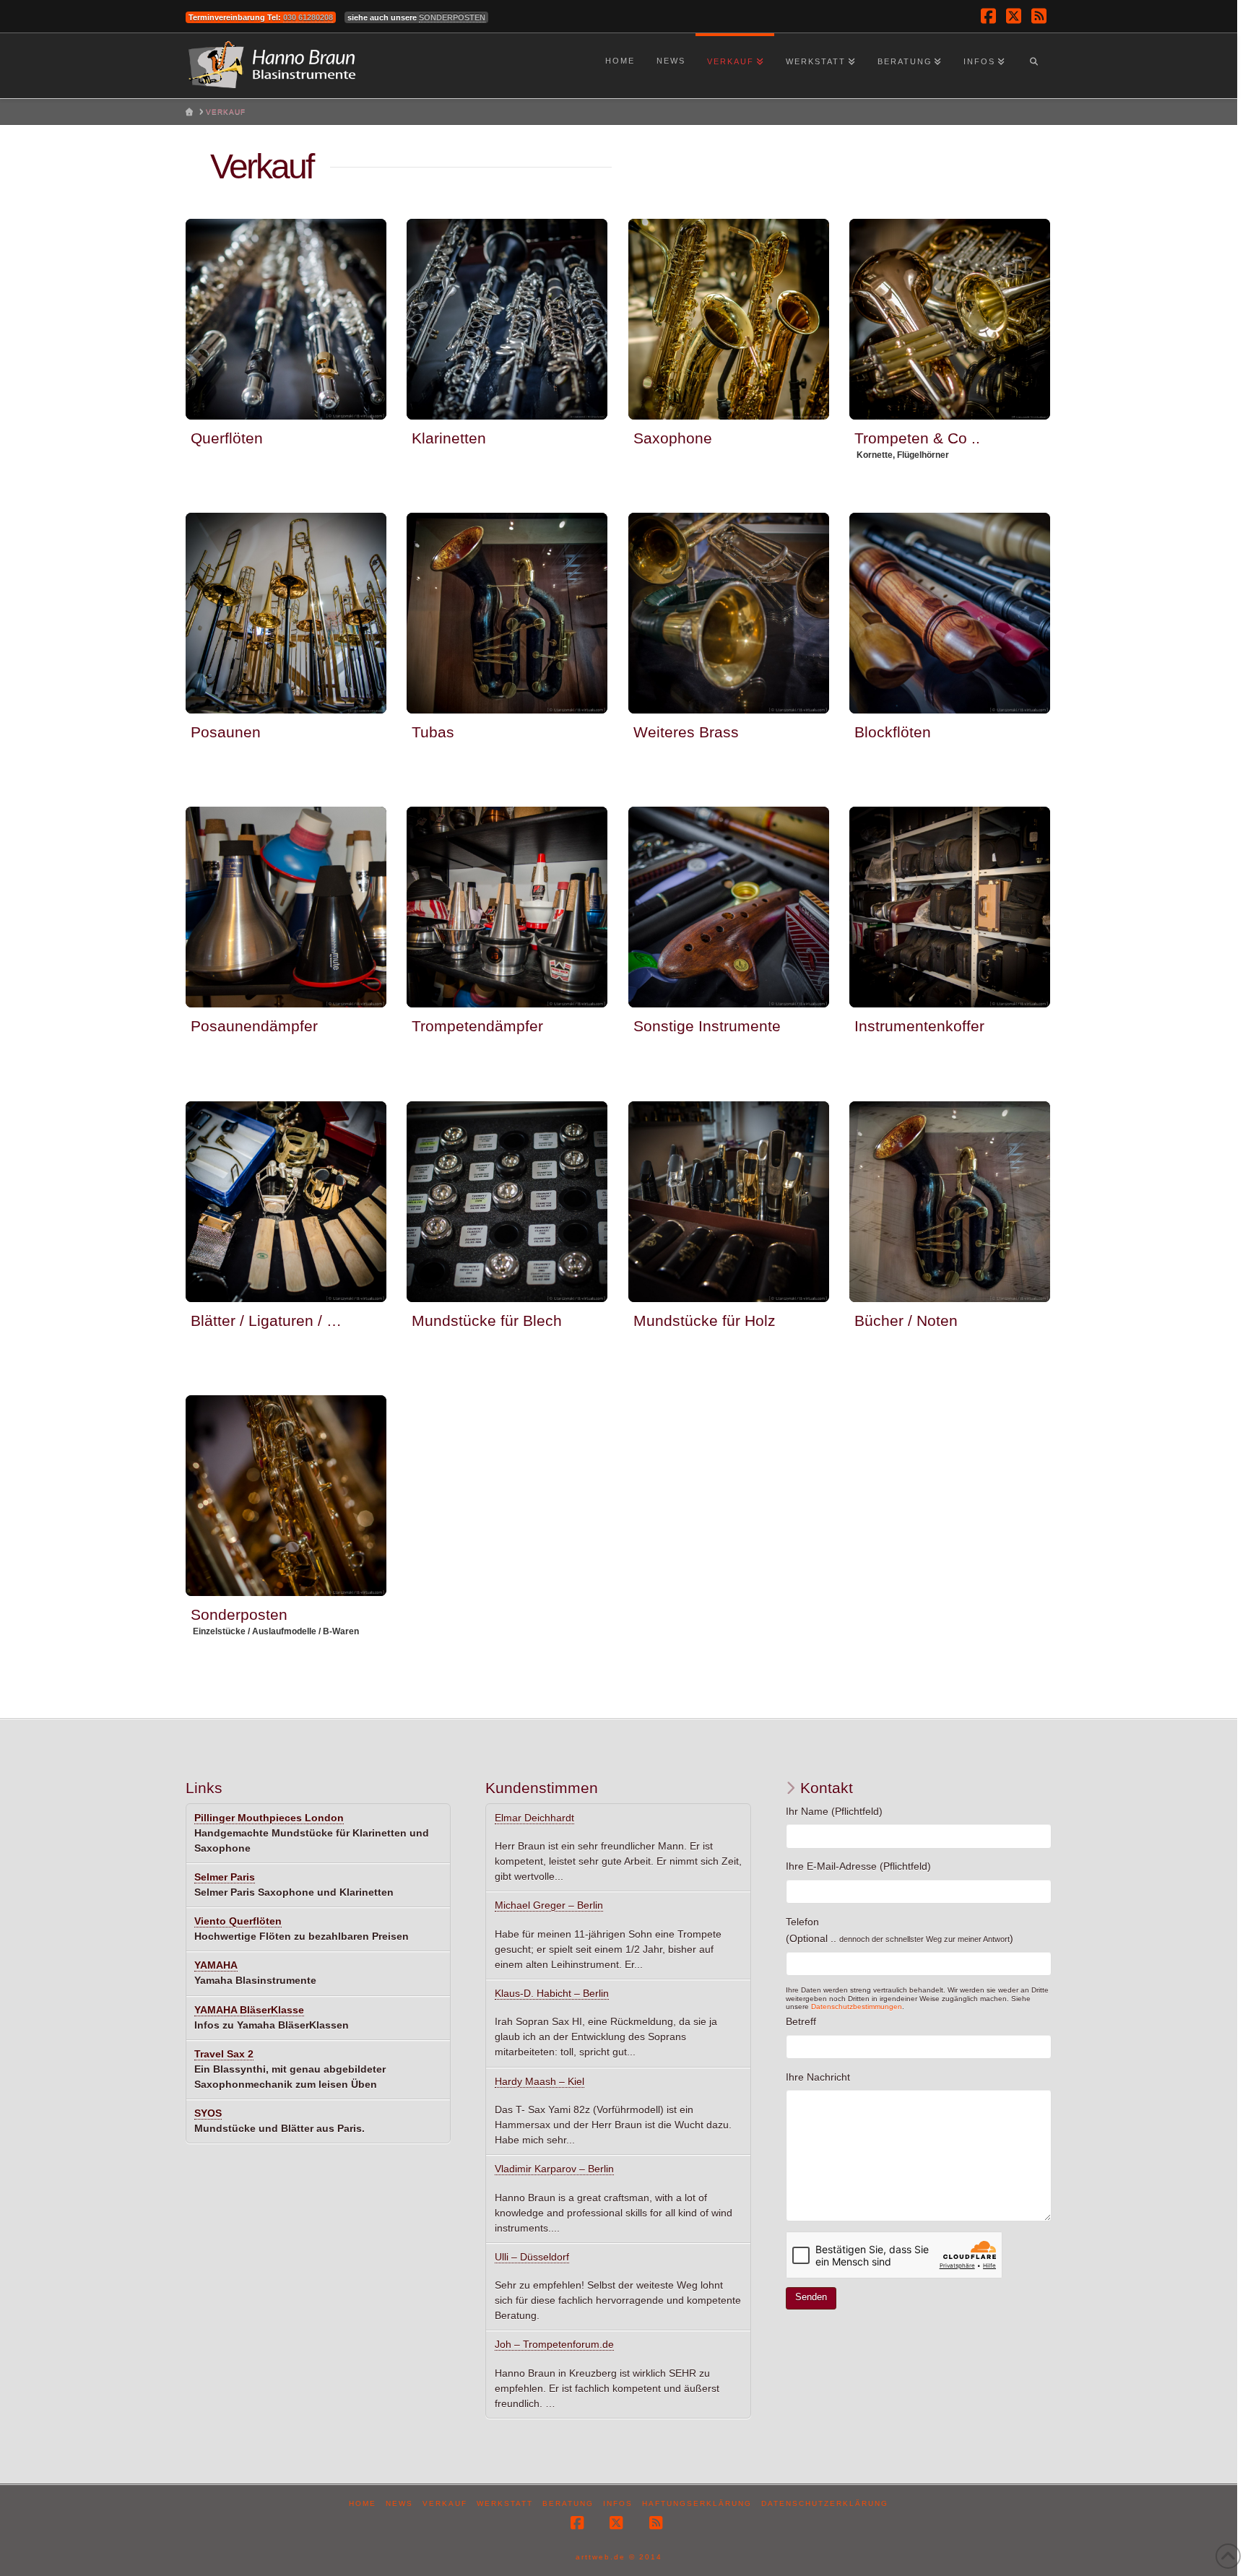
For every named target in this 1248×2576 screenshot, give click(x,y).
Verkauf (445, 2503)
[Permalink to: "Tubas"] (507, 613)
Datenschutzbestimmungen (857, 2007)
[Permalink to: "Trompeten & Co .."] (950, 319)
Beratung (568, 2503)
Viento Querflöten (238, 1921)
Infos (618, 2503)
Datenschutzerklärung (825, 2503)
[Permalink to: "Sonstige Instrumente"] (729, 907)
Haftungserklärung (697, 2503)
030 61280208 (308, 17)
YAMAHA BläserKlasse (249, 2010)
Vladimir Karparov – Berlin (554, 2169)
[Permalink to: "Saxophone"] (729, 319)
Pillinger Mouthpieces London (269, 1818)
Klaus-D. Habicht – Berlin (552, 1993)
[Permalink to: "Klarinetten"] (507, 319)
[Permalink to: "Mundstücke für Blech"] (507, 1202)
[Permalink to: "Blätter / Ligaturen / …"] (286, 1202)
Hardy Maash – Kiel (539, 2081)
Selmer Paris (225, 1877)
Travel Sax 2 (224, 2054)
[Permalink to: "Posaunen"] (286, 613)
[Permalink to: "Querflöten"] (286, 319)
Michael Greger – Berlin (549, 1905)
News (399, 2503)
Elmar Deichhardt (534, 1818)
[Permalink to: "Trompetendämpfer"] (507, 907)
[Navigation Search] (1033, 66)
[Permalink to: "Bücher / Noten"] (950, 1202)
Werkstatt (505, 2503)
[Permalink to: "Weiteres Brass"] (729, 613)
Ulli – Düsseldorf (532, 2257)
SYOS (208, 2113)
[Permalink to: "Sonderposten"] (286, 1496)
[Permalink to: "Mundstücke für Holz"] (729, 1202)
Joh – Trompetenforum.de (554, 2344)
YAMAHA (216, 1965)
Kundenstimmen (542, 1788)
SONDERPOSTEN (452, 17)
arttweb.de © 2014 (619, 2557)
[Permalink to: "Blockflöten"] (950, 613)
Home (363, 2503)
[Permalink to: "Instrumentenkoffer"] (950, 907)
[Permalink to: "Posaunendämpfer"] (286, 907)
